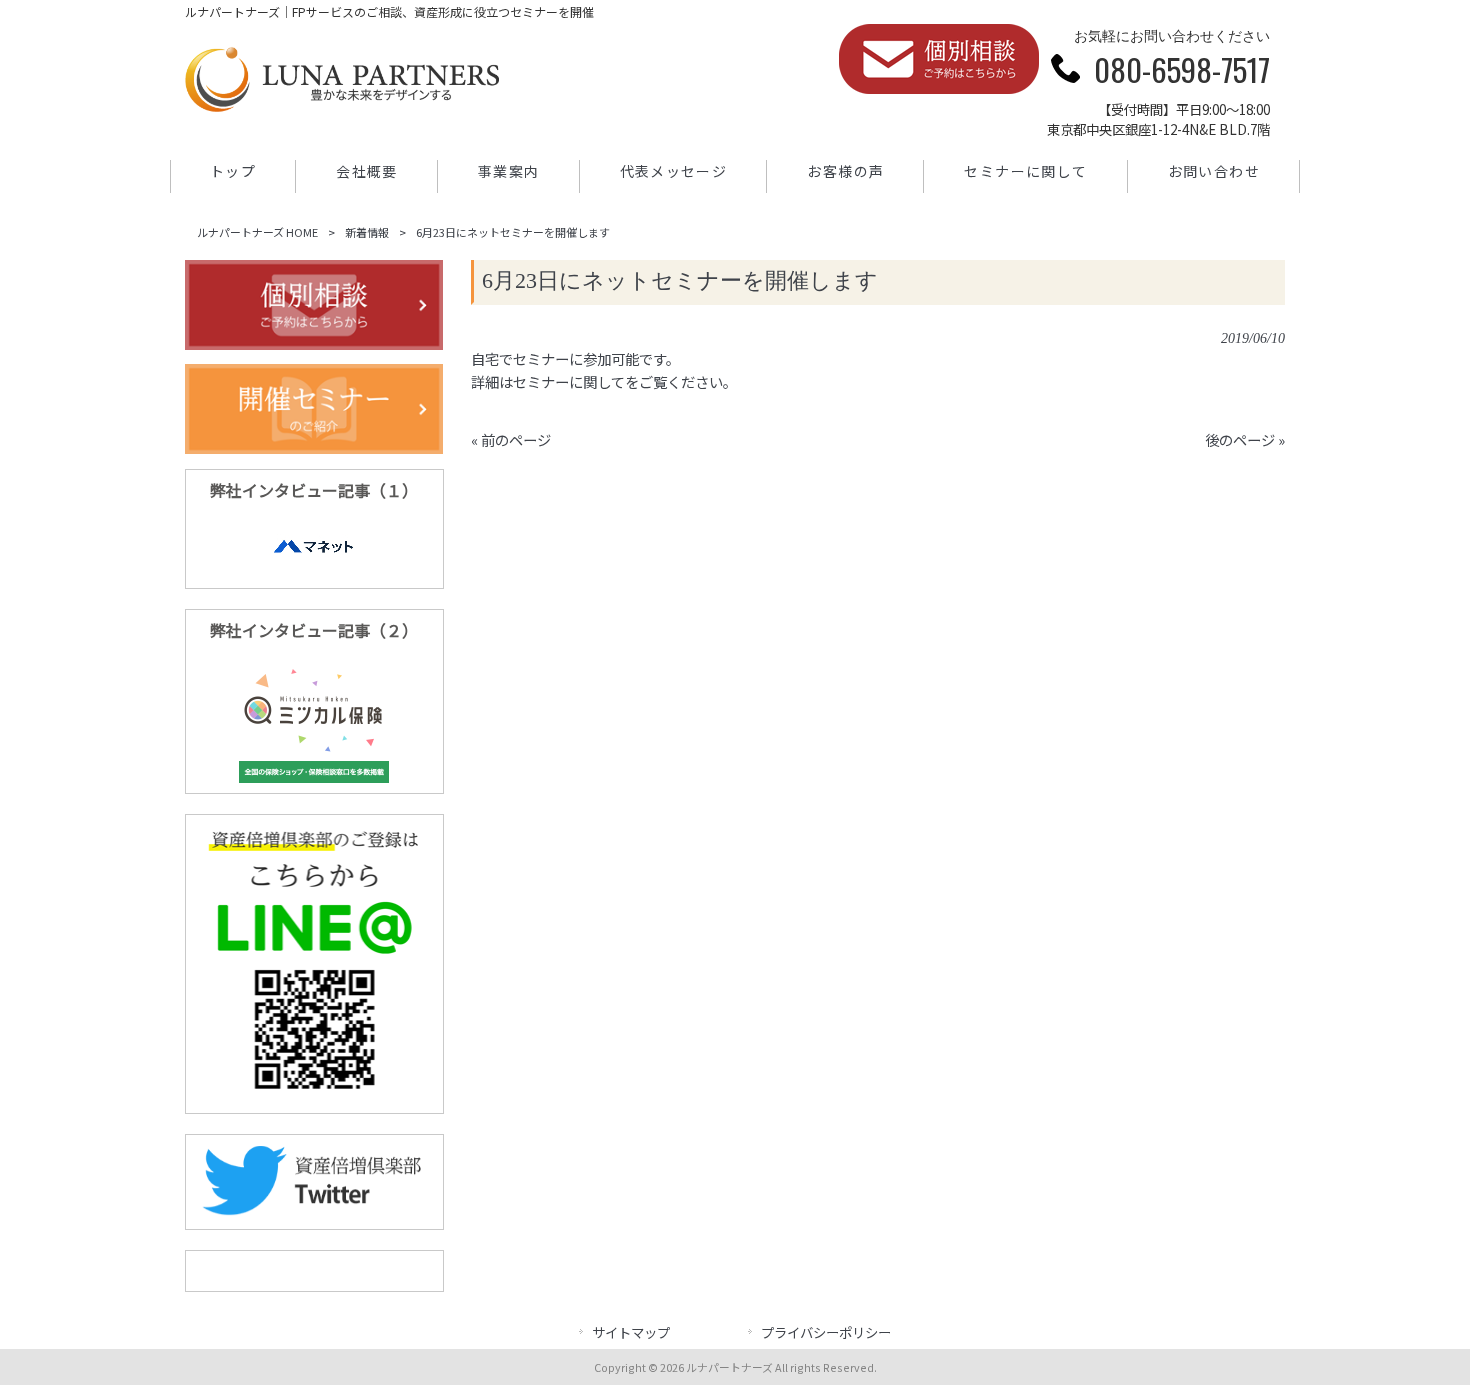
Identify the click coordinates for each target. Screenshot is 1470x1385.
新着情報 (367, 232)
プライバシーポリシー (826, 1332)
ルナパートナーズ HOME (257, 232)
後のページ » (1245, 439)
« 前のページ (511, 439)
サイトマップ (631, 1332)
